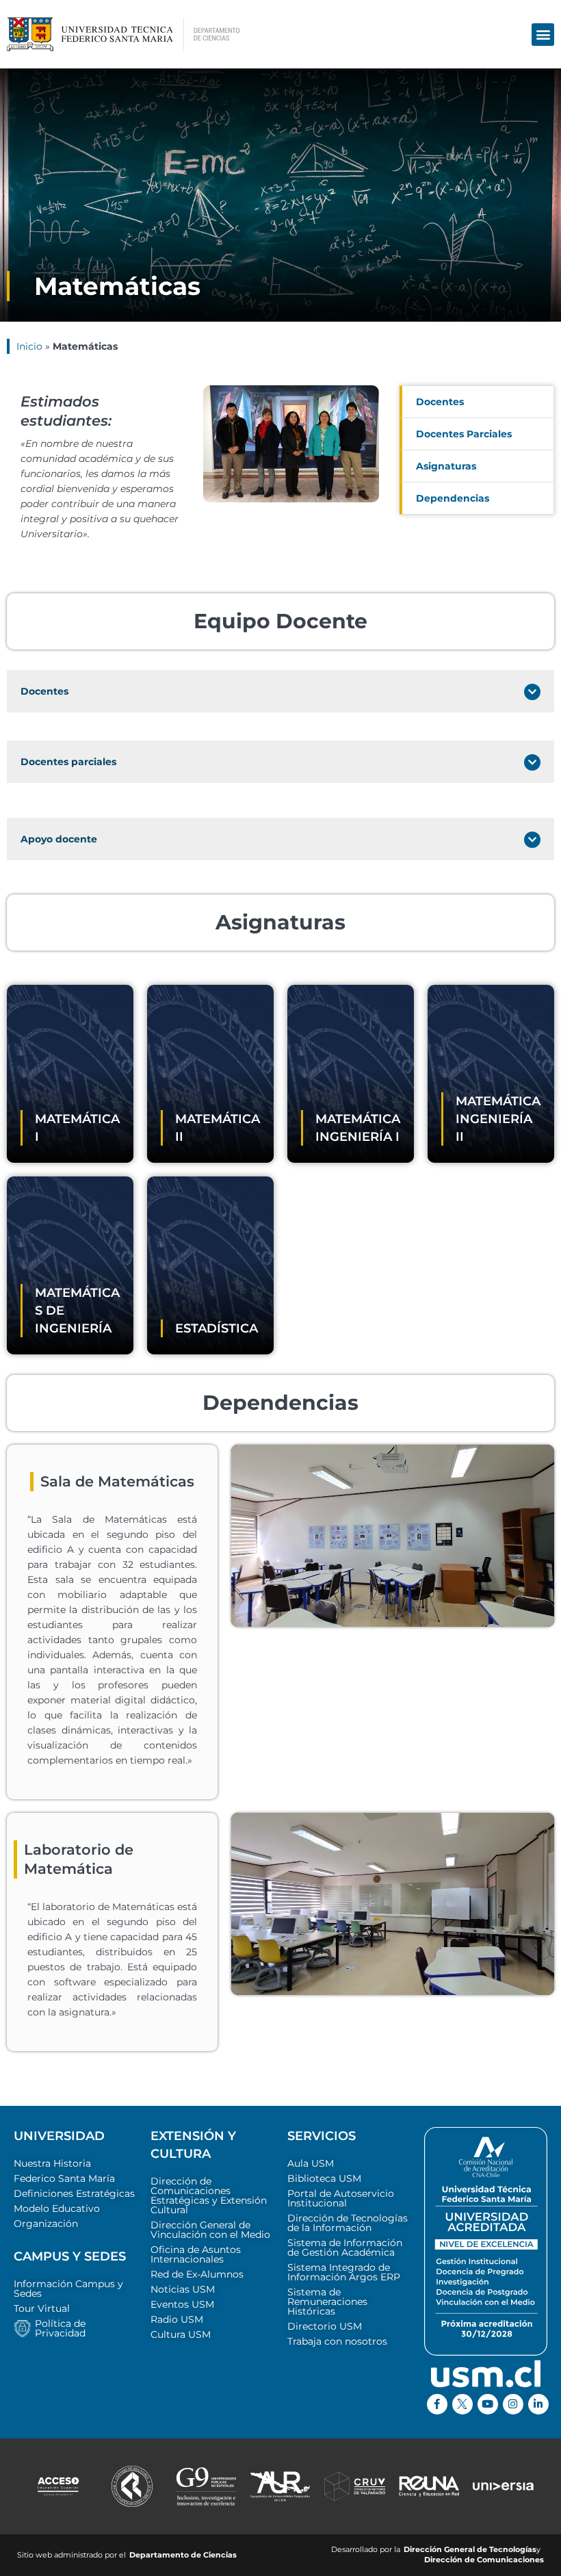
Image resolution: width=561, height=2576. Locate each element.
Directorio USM (325, 2326)
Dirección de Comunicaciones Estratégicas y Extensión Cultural (209, 2195)
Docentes (440, 402)
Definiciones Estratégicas (74, 2193)
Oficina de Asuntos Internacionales (196, 2254)
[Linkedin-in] (538, 2404)
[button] (543, 35)
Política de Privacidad (60, 2328)
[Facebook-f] (437, 2404)
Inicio (29, 346)
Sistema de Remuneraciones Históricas (327, 2302)
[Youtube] (488, 2404)
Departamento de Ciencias (183, 2555)
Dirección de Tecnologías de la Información (348, 2223)
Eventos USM (182, 2304)
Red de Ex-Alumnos (197, 2274)
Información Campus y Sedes (68, 2289)
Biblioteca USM (324, 2178)
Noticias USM (183, 2289)
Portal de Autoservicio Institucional (341, 2198)
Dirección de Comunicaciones (484, 2560)
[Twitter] (462, 2404)
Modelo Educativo (57, 2208)
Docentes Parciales (464, 434)
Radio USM (177, 2319)
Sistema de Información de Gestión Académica (345, 2247)
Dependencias (453, 498)
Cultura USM (181, 2334)
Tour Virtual (42, 2308)
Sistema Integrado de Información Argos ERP (344, 2272)
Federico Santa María (64, 2178)
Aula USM (311, 2163)
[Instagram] (513, 2404)
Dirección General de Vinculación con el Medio (210, 2230)
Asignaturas (446, 466)
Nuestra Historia (52, 2163)
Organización (46, 2224)
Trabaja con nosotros (337, 2341)
